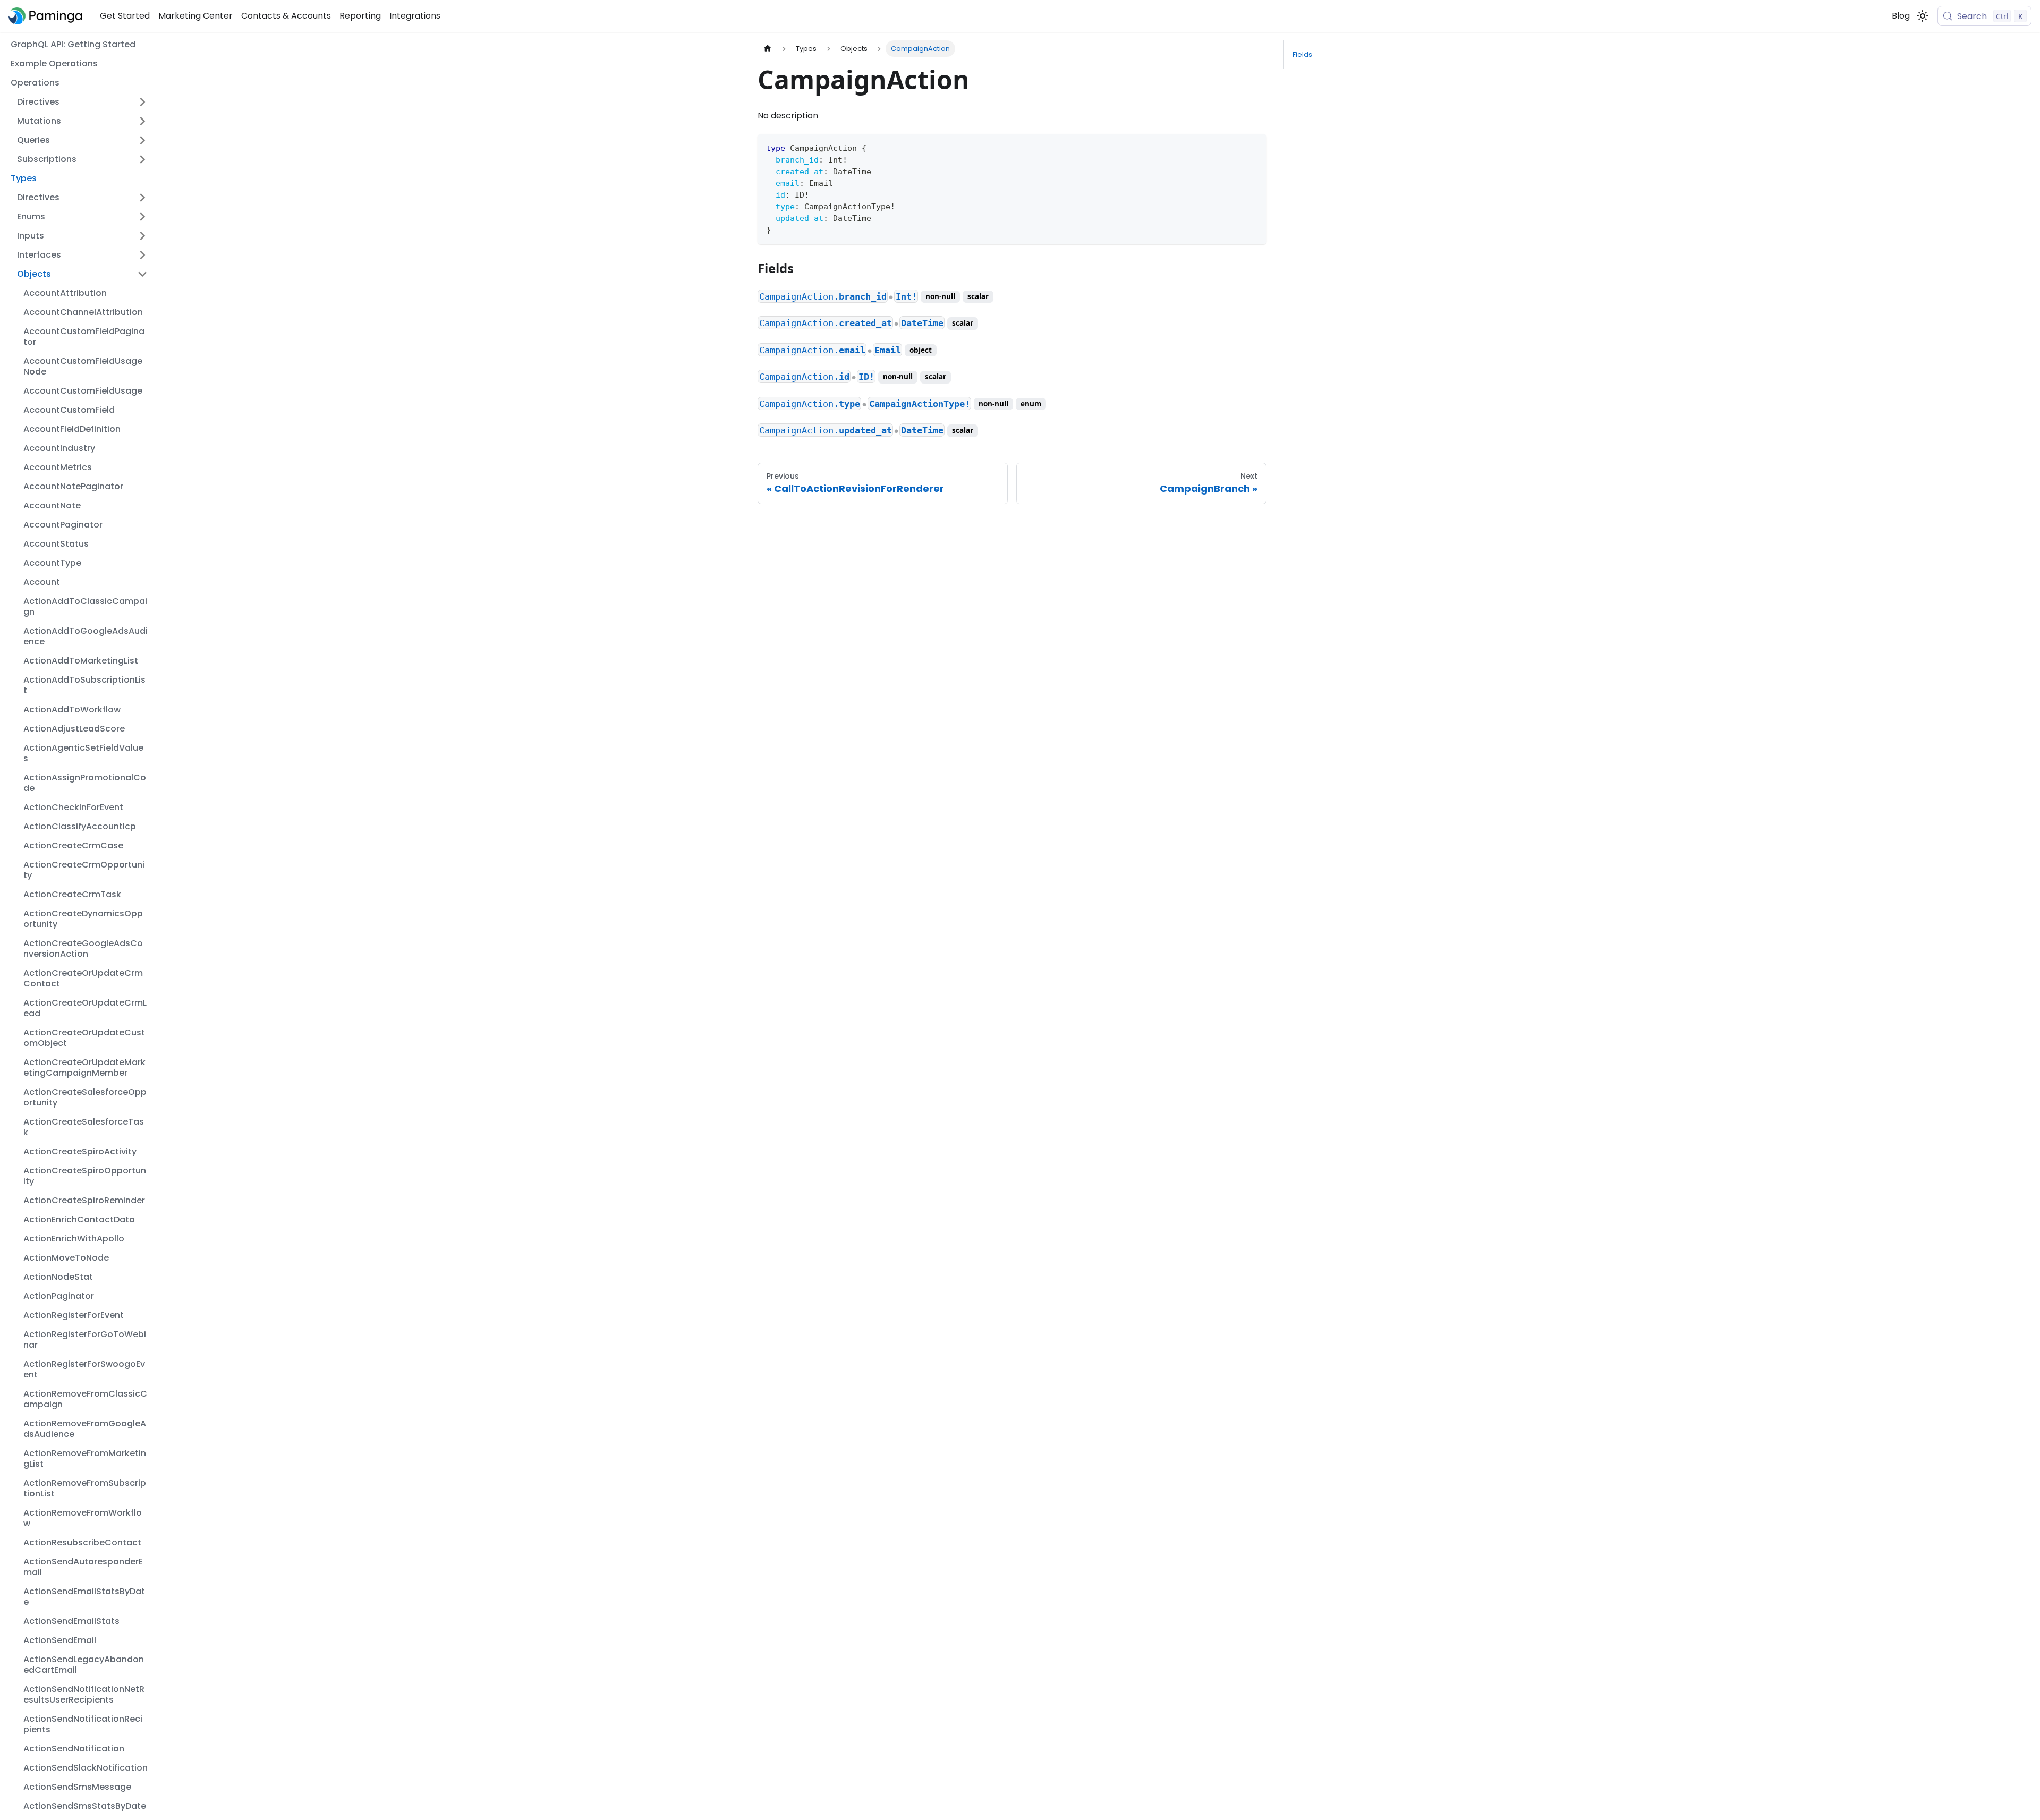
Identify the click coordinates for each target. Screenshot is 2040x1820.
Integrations (415, 16)
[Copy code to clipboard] (1253, 147)
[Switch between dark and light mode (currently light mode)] (1923, 16)
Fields (1302, 54)
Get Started (125, 16)
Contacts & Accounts (286, 16)
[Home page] (768, 49)
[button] (82, 102)
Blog (1901, 16)
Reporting (360, 16)
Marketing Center (195, 16)
